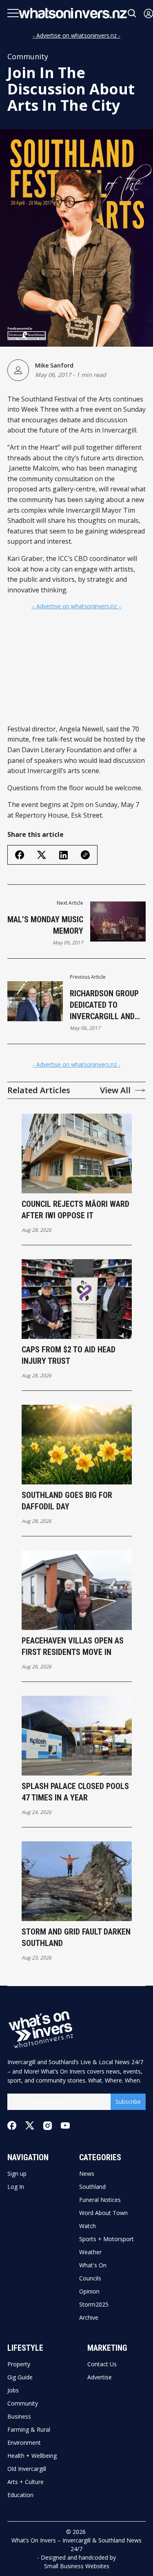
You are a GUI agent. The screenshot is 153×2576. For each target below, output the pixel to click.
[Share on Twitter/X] (42, 855)
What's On (93, 2265)
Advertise (100, 2377)
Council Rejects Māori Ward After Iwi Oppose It (75, 1210)
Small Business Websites (77, 2566)
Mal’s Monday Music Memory (45, 925)
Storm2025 (94, 2305)
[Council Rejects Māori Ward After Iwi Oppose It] (77, 1153)
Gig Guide (20, 2377)
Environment (24, 2443)
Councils (90, 2278)
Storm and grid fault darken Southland (76, 1937)
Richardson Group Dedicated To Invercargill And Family (104, 1005)
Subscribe (128, 2102)
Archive (89, 2318)
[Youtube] (65, 2125)
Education (20, 2495)
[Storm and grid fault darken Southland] (77, 1881)
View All (115, 1090)
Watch (88, 2226)
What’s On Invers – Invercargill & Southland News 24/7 (76, 2545)
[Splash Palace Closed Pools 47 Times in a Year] (77, 1736)
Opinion (89, 2291)
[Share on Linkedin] (63, 855)
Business (19, 2417)
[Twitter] (30, 2126)
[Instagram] (48, 2126)
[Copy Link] (85, 855)
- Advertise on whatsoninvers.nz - (76, 35)
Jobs (13, 2390)
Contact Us (102, 2364)
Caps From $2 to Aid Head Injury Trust (69, 1355)
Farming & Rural (29, 2430)
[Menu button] (13, 13)
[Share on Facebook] (20, 855)
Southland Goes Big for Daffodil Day (67, 1501)
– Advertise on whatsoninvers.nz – (76, 606)
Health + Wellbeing (32, 2456)
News (87, 2174)
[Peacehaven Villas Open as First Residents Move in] (77, 1590)
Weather (90, 2252)
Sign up (17, 2174)
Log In (16, 2187)
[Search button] (132, 13)
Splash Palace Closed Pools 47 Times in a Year (75, 1792)
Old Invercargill (27, 2469)
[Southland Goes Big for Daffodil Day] (77, 1445)
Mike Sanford (54, 365)
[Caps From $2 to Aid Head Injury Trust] (77, 1299)
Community (28, 56)
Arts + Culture (25, 2482)
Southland (92, 2187)
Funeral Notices (100, 2200)
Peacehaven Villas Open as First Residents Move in (73, 1646)
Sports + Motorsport (106, 2239)
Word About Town (103, 2213)
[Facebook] (12, 2125)
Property (19, 2364)
